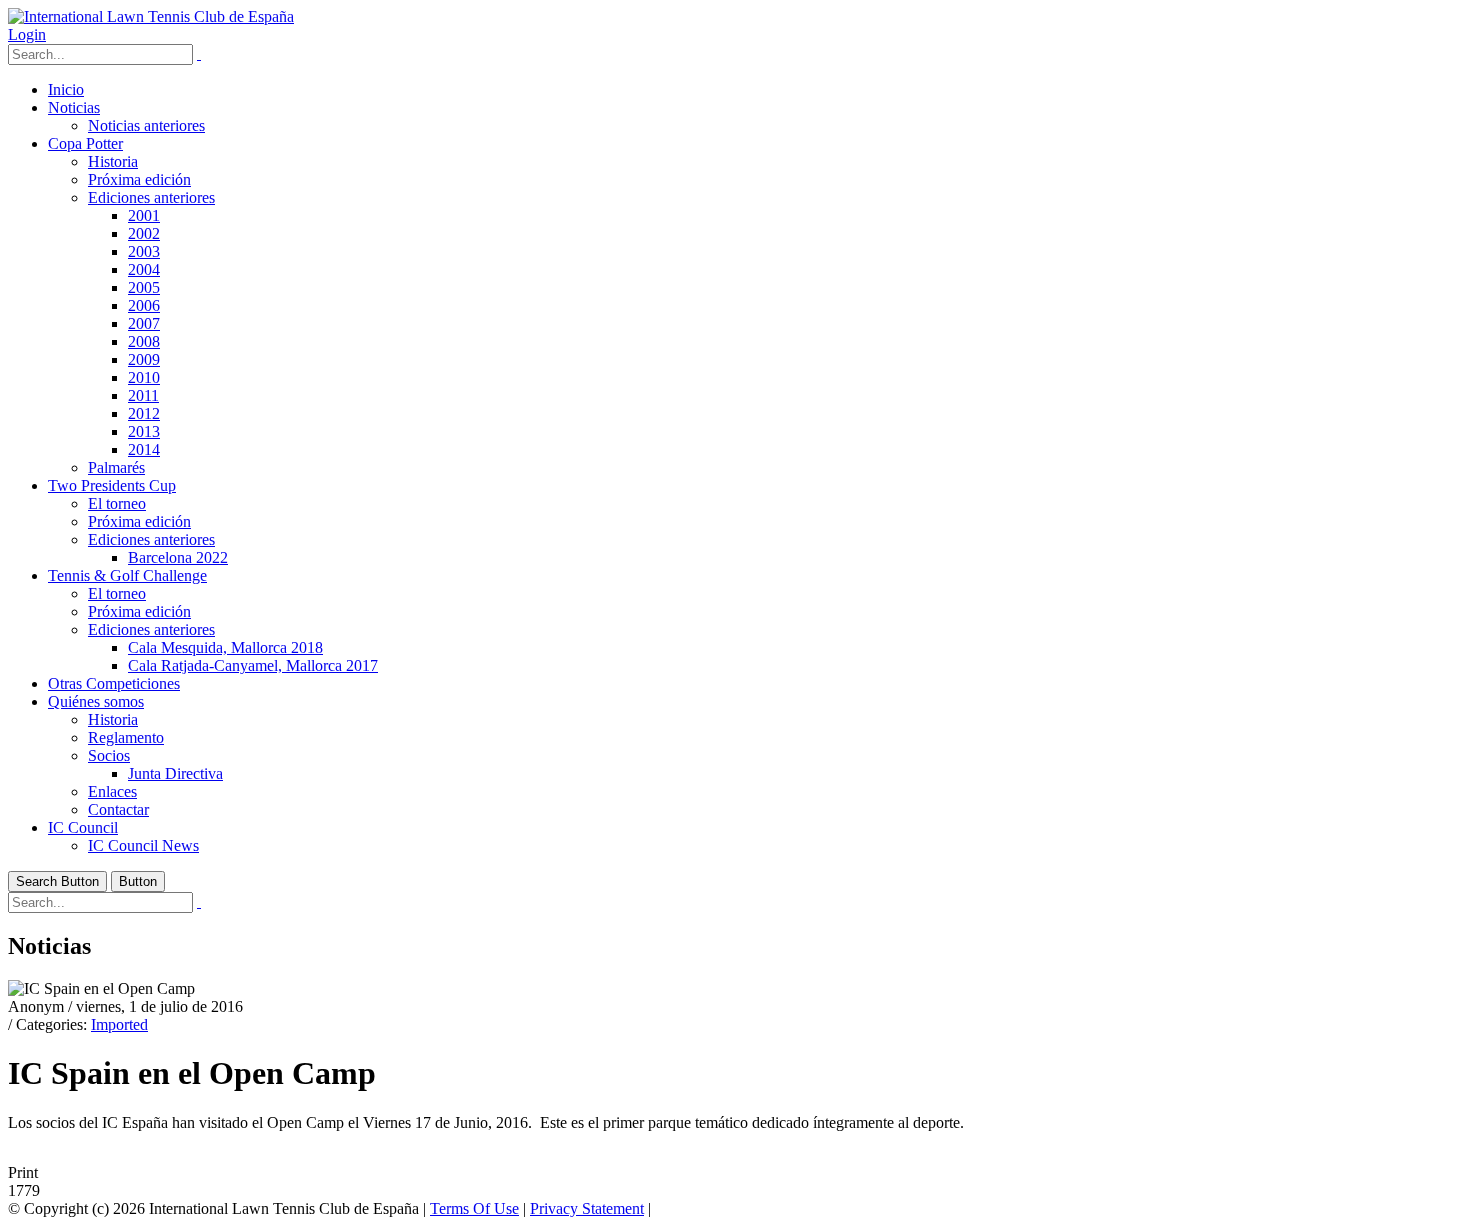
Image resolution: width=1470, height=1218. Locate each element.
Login (27, 34)
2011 (143, 395)
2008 (144, 341)
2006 (144, 305)
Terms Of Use (474, 1208)
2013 (144, 431)
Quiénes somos (96, 701)
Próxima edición (139, 179)
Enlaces (112, 791)
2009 (144, 359)
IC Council (83, 827)
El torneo (117, 503)
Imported (119, 1024)
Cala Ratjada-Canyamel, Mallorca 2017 (253, 665)
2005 (144, 287)
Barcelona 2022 (178, 557)
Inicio (66, 89)
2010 (144, 377)
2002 (144, 233)
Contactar (118, 809)
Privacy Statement (587, 1208)
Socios (109, 755)
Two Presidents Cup (112, 485)
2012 (144, 413)
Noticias (74, 107)
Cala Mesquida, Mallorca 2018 (225, 647)
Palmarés (116, 467)
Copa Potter (85, 143)
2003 (144, 251)
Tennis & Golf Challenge (127, 575)
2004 (144, 269)
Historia (113, 161)
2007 (144, 323)
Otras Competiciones (114, 683)
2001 (144, 215)
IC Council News (143, 845)
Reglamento (126, 737)
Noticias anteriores (146, 125)
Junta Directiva (175, 773)
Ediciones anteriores (151, 197)
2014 (144, 449)
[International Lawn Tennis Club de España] (151, 16)
